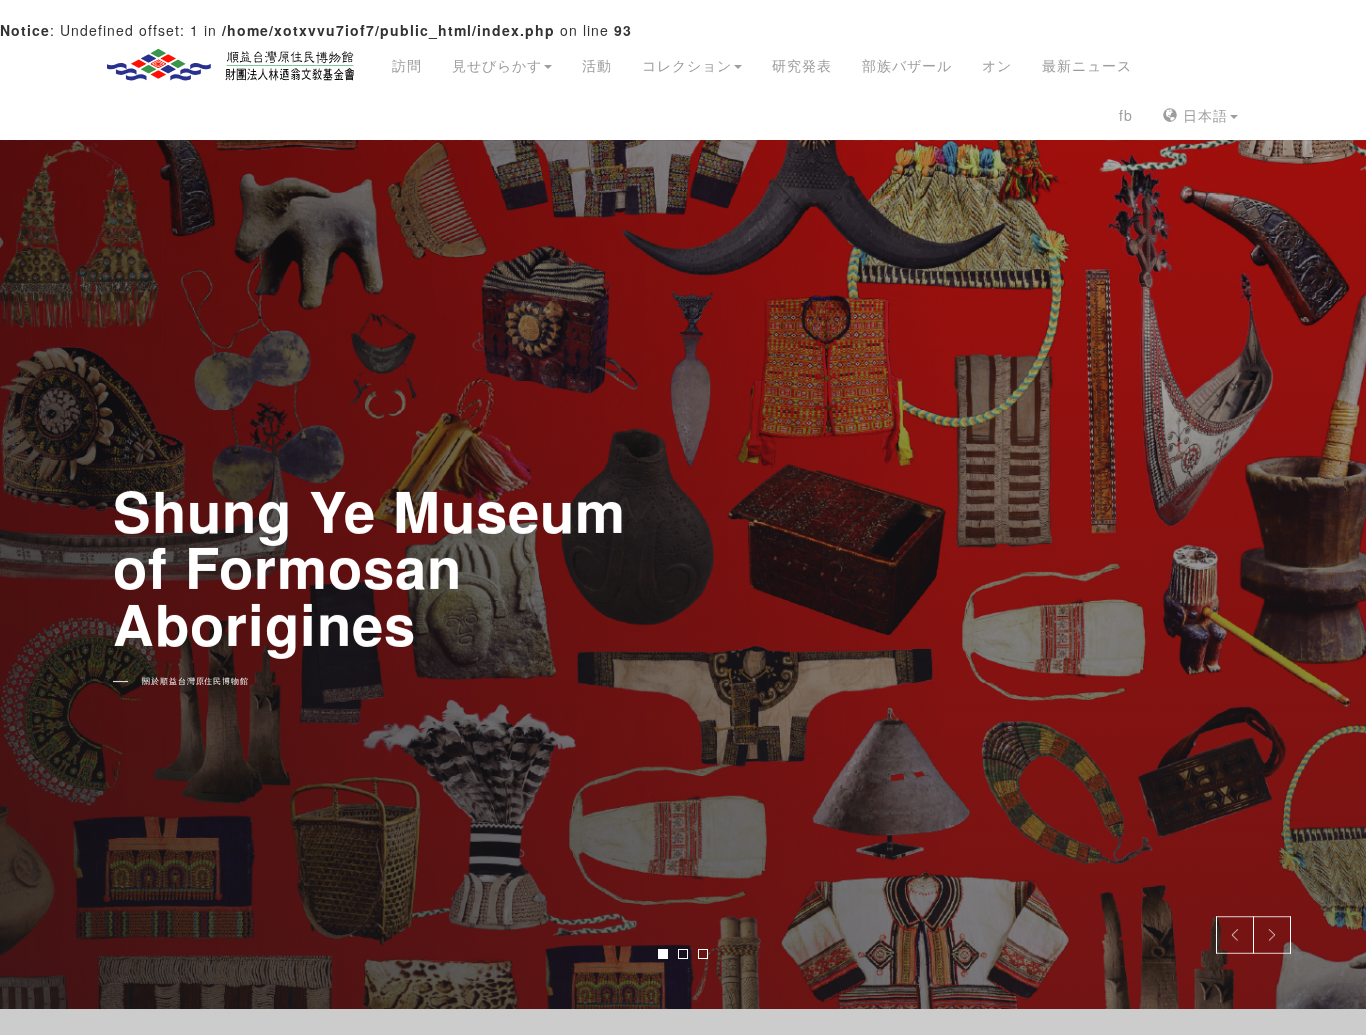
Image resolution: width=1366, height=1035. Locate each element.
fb (1126, 115)
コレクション (687, 65)
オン (997, 65)
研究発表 (802, 65)
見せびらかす (497, 65)
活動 (597, 65)
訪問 (407, 65)
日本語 (1203, 115)
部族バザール (907, 65)
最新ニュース (1087, 65)
